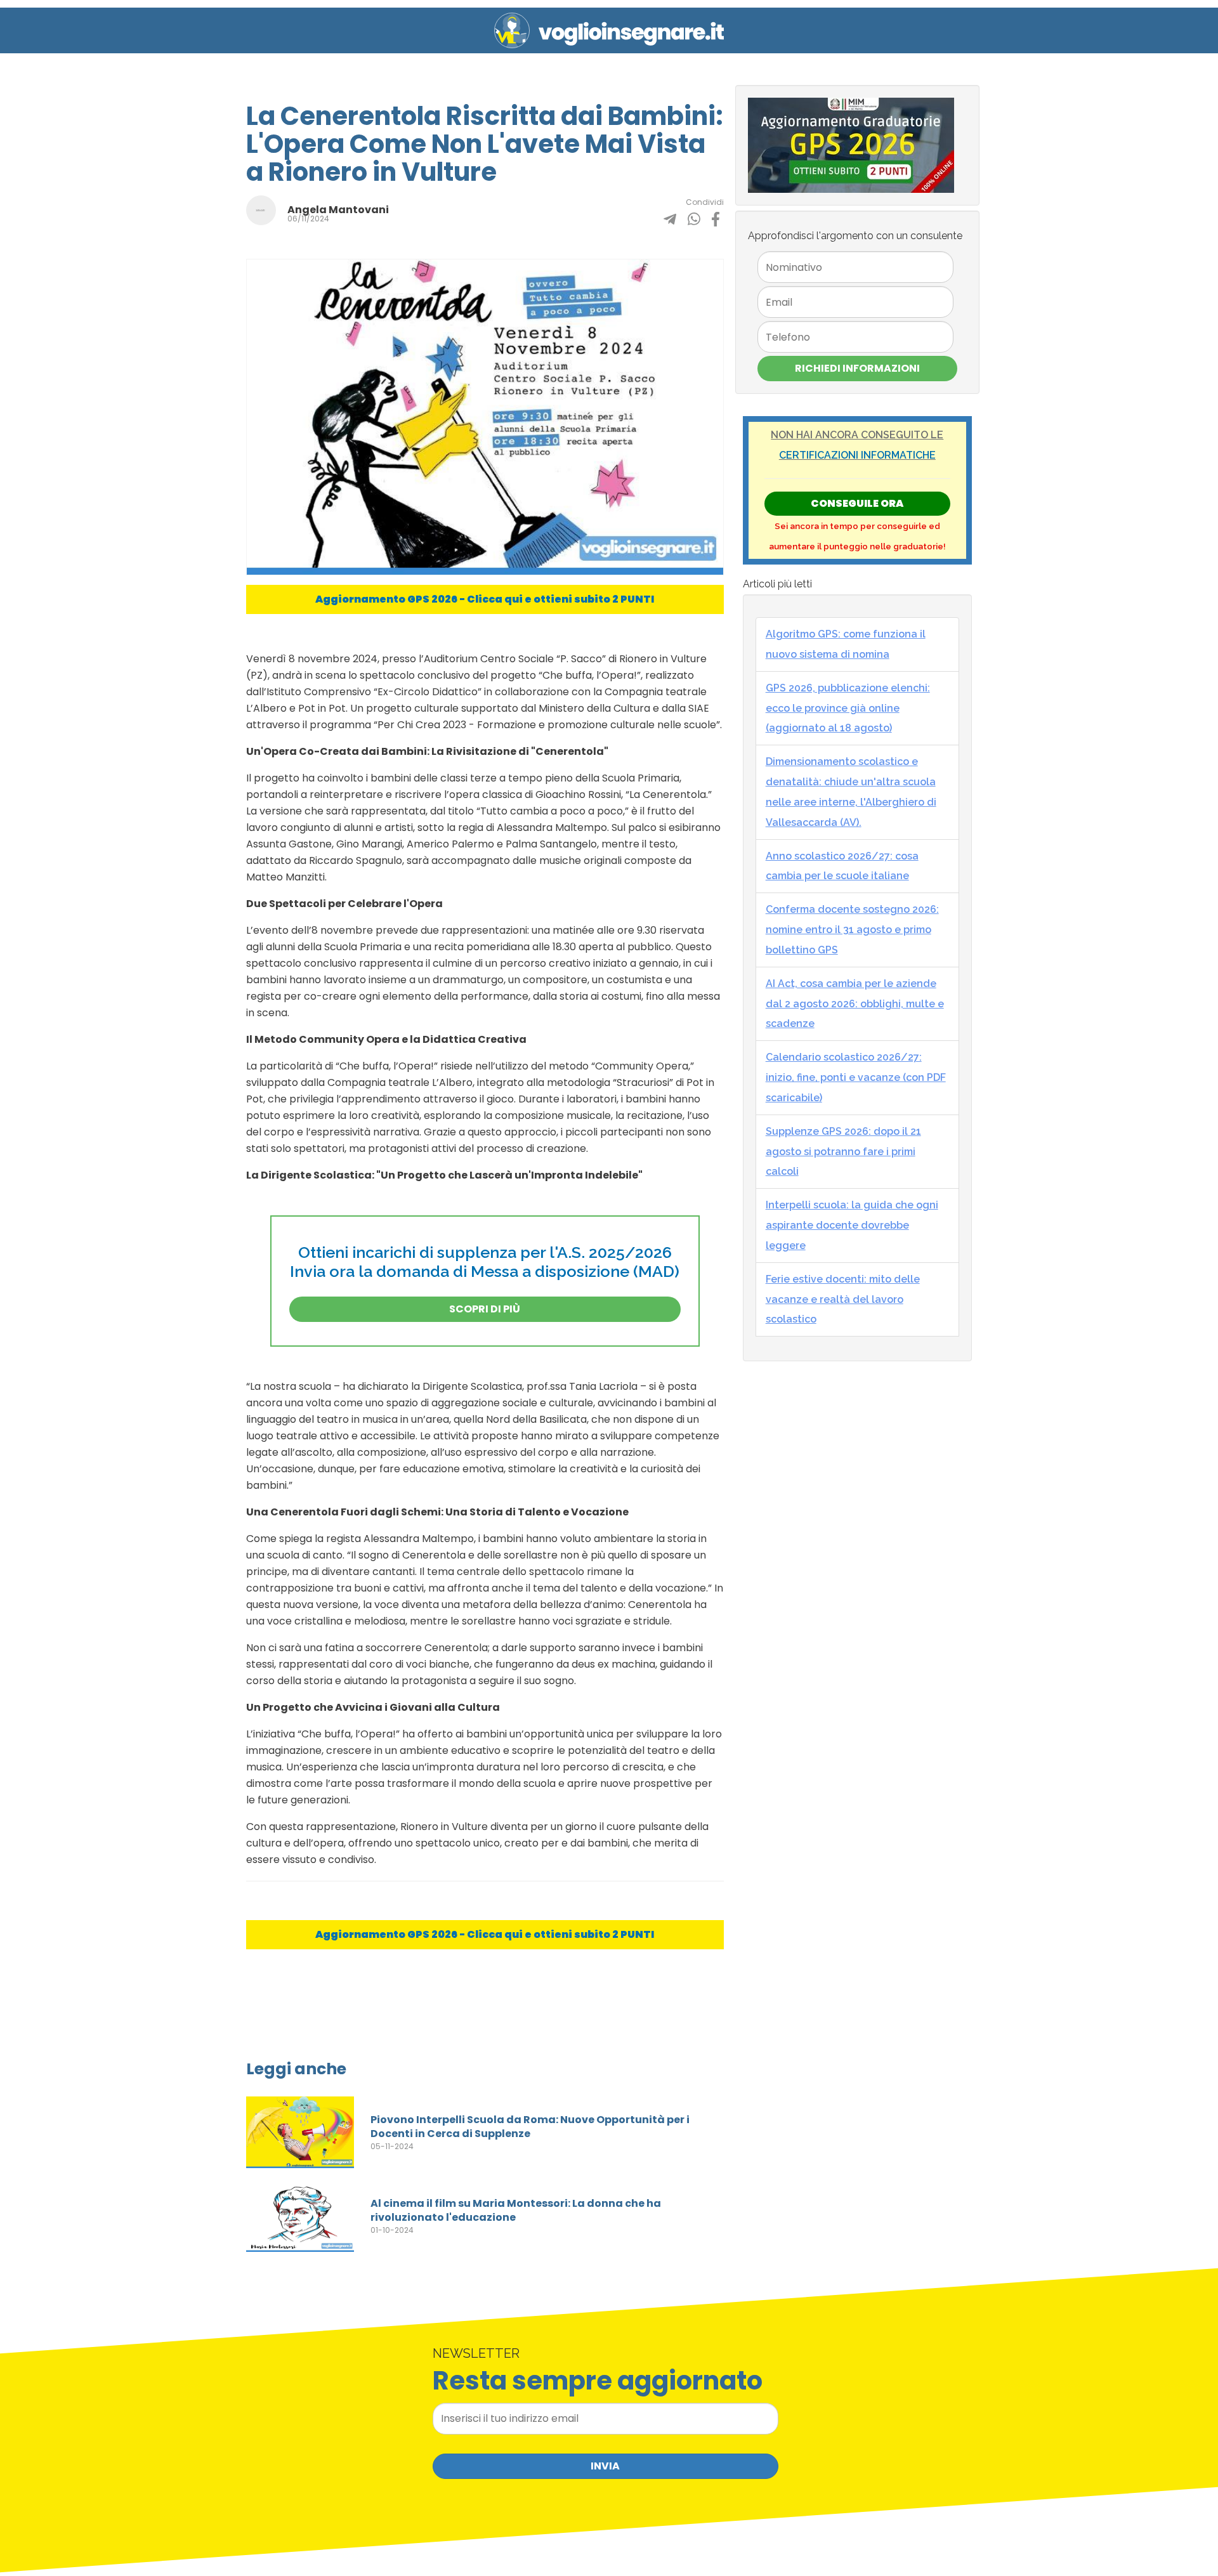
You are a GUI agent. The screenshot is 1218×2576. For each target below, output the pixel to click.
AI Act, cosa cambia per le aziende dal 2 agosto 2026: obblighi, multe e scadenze (855, 1004)
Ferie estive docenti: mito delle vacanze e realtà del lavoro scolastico (843, 1299)
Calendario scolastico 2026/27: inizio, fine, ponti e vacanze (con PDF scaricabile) (856, 1077)
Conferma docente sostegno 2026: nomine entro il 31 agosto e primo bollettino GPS (852, 930)
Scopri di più (485, 1309)
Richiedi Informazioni (857, 368)
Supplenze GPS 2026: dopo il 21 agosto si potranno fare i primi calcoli (843, 1152)
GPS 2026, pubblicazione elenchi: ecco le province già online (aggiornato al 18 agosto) (848, 708)
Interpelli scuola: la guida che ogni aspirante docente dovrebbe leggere (852, 1225)
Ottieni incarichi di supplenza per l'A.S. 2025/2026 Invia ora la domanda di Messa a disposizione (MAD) (485, 1262)
